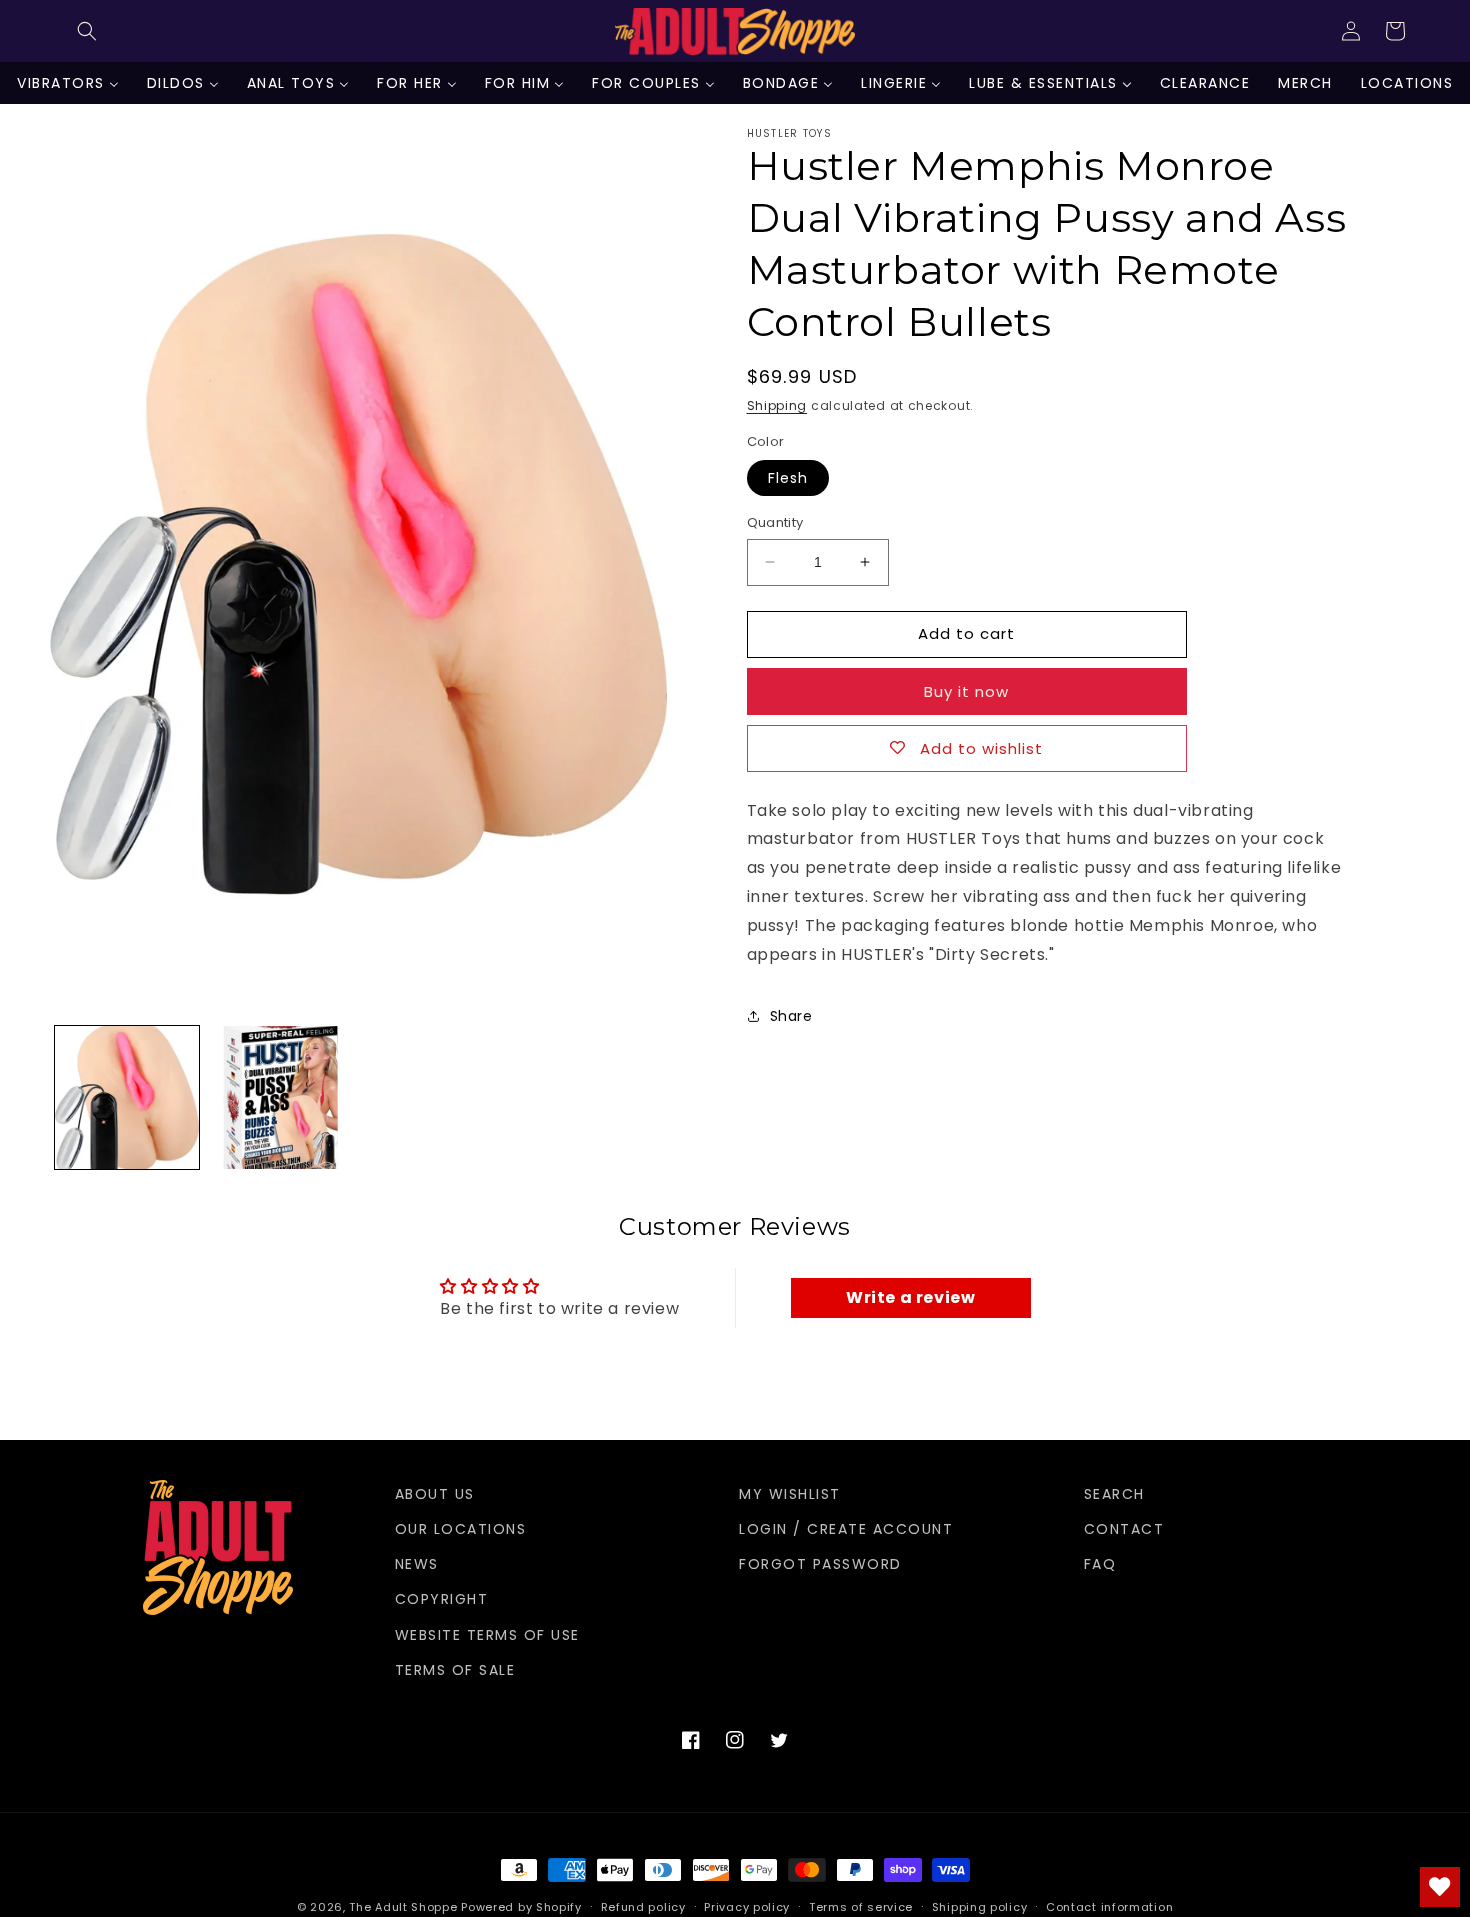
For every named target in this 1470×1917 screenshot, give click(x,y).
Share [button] (791, 1016)
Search (1114, 1494)
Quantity (775, 522)
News (417, 1564)
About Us (435, 1494)
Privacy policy (747, 1907)
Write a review (910, 1297)
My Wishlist (790, 1494)
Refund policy (643, 1907)
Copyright (442, 1599)
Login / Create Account (846, 1529)
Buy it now (966, 691)
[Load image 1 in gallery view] (127, 1098)
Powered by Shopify (521, 1907)
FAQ (1100, 1564)
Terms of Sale (455, 1670)
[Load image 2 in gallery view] (281, 1098)
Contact (1124, 1529)
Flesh (788, 478)
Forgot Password (820, 1564)
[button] (87, 31)
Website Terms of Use (487, 1635)
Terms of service (861, 1907)
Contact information (1109, 1907)
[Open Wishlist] (1440, 1887)
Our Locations (461, 1529)
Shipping (777, 405)
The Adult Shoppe (403, 1907)
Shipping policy (980, 1907)
